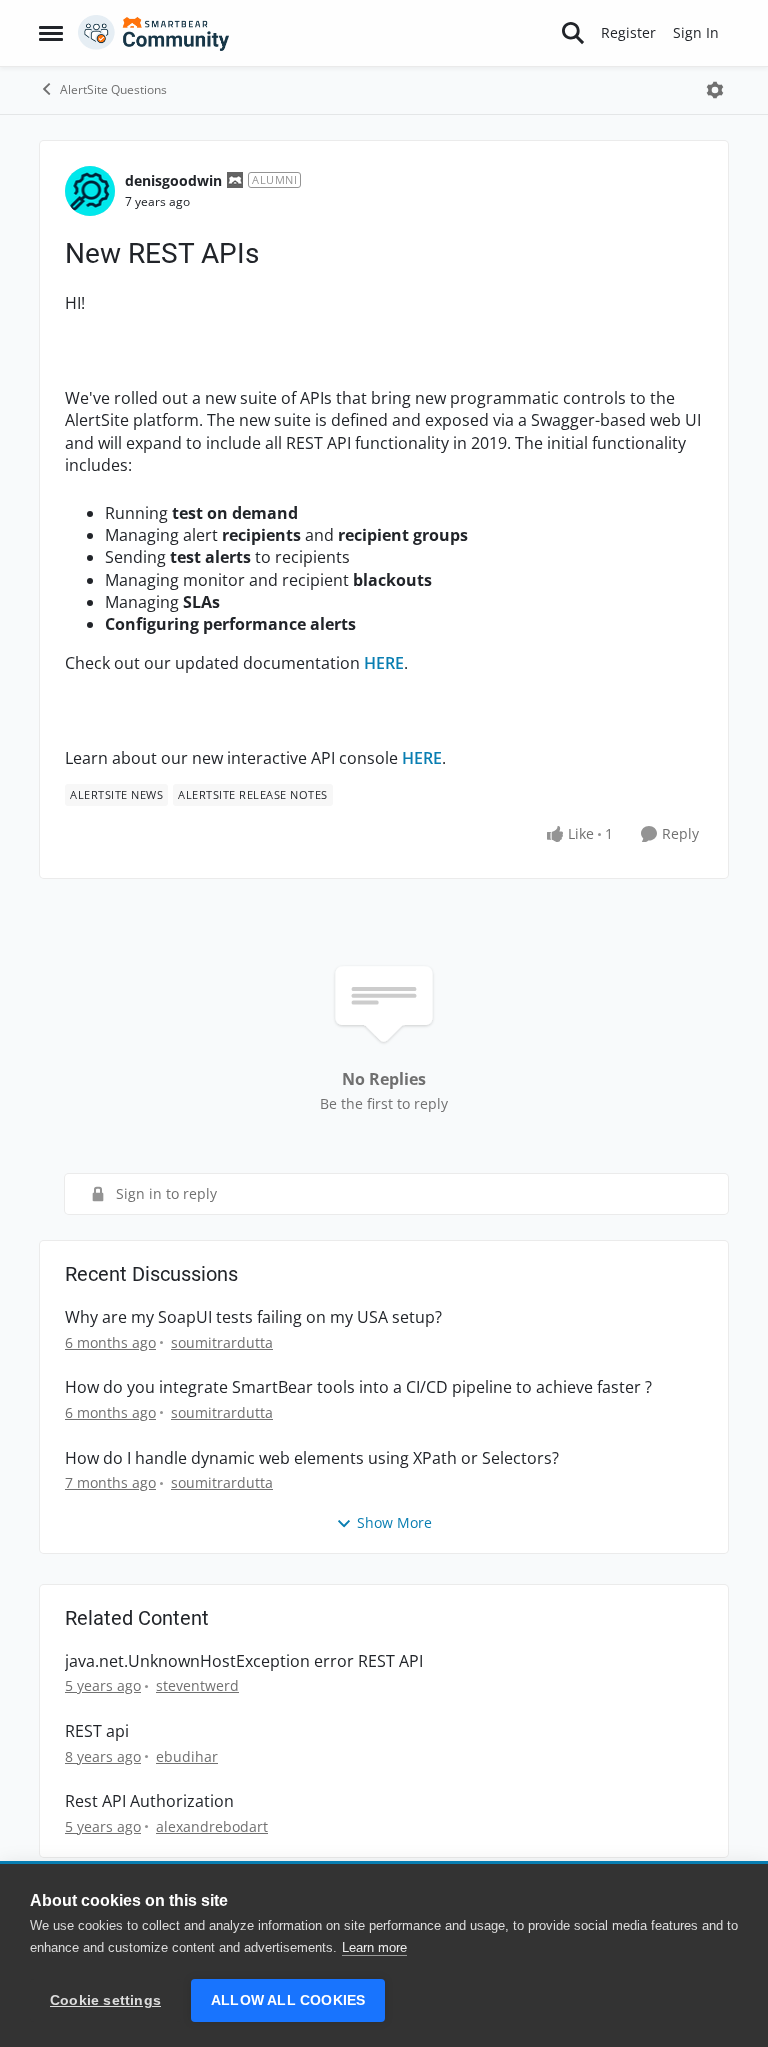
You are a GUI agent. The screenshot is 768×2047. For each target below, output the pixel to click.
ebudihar (187, 1756)
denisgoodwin (173, 180)
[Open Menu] (715, 90)
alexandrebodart (212, 1826)
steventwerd (197, 1685)
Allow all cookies (288, 2000)
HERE (384, 663)
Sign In (696, 32)
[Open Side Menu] (51, 33)
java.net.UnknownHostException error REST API (244, 1661)
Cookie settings (105, 2000)
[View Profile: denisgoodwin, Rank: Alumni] (90, 191)
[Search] (573, 33)
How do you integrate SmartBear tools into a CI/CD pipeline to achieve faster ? (358, 1387)
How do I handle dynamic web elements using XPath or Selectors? (312, 1458)
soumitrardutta (222, 1342)
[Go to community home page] (154, 33)
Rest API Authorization (149, 1801)
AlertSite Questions (113, 89)
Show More (394, 1522)
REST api (97, 1731)
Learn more (374, 1947)
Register (628, 32)
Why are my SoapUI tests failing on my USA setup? (253, 1317)
